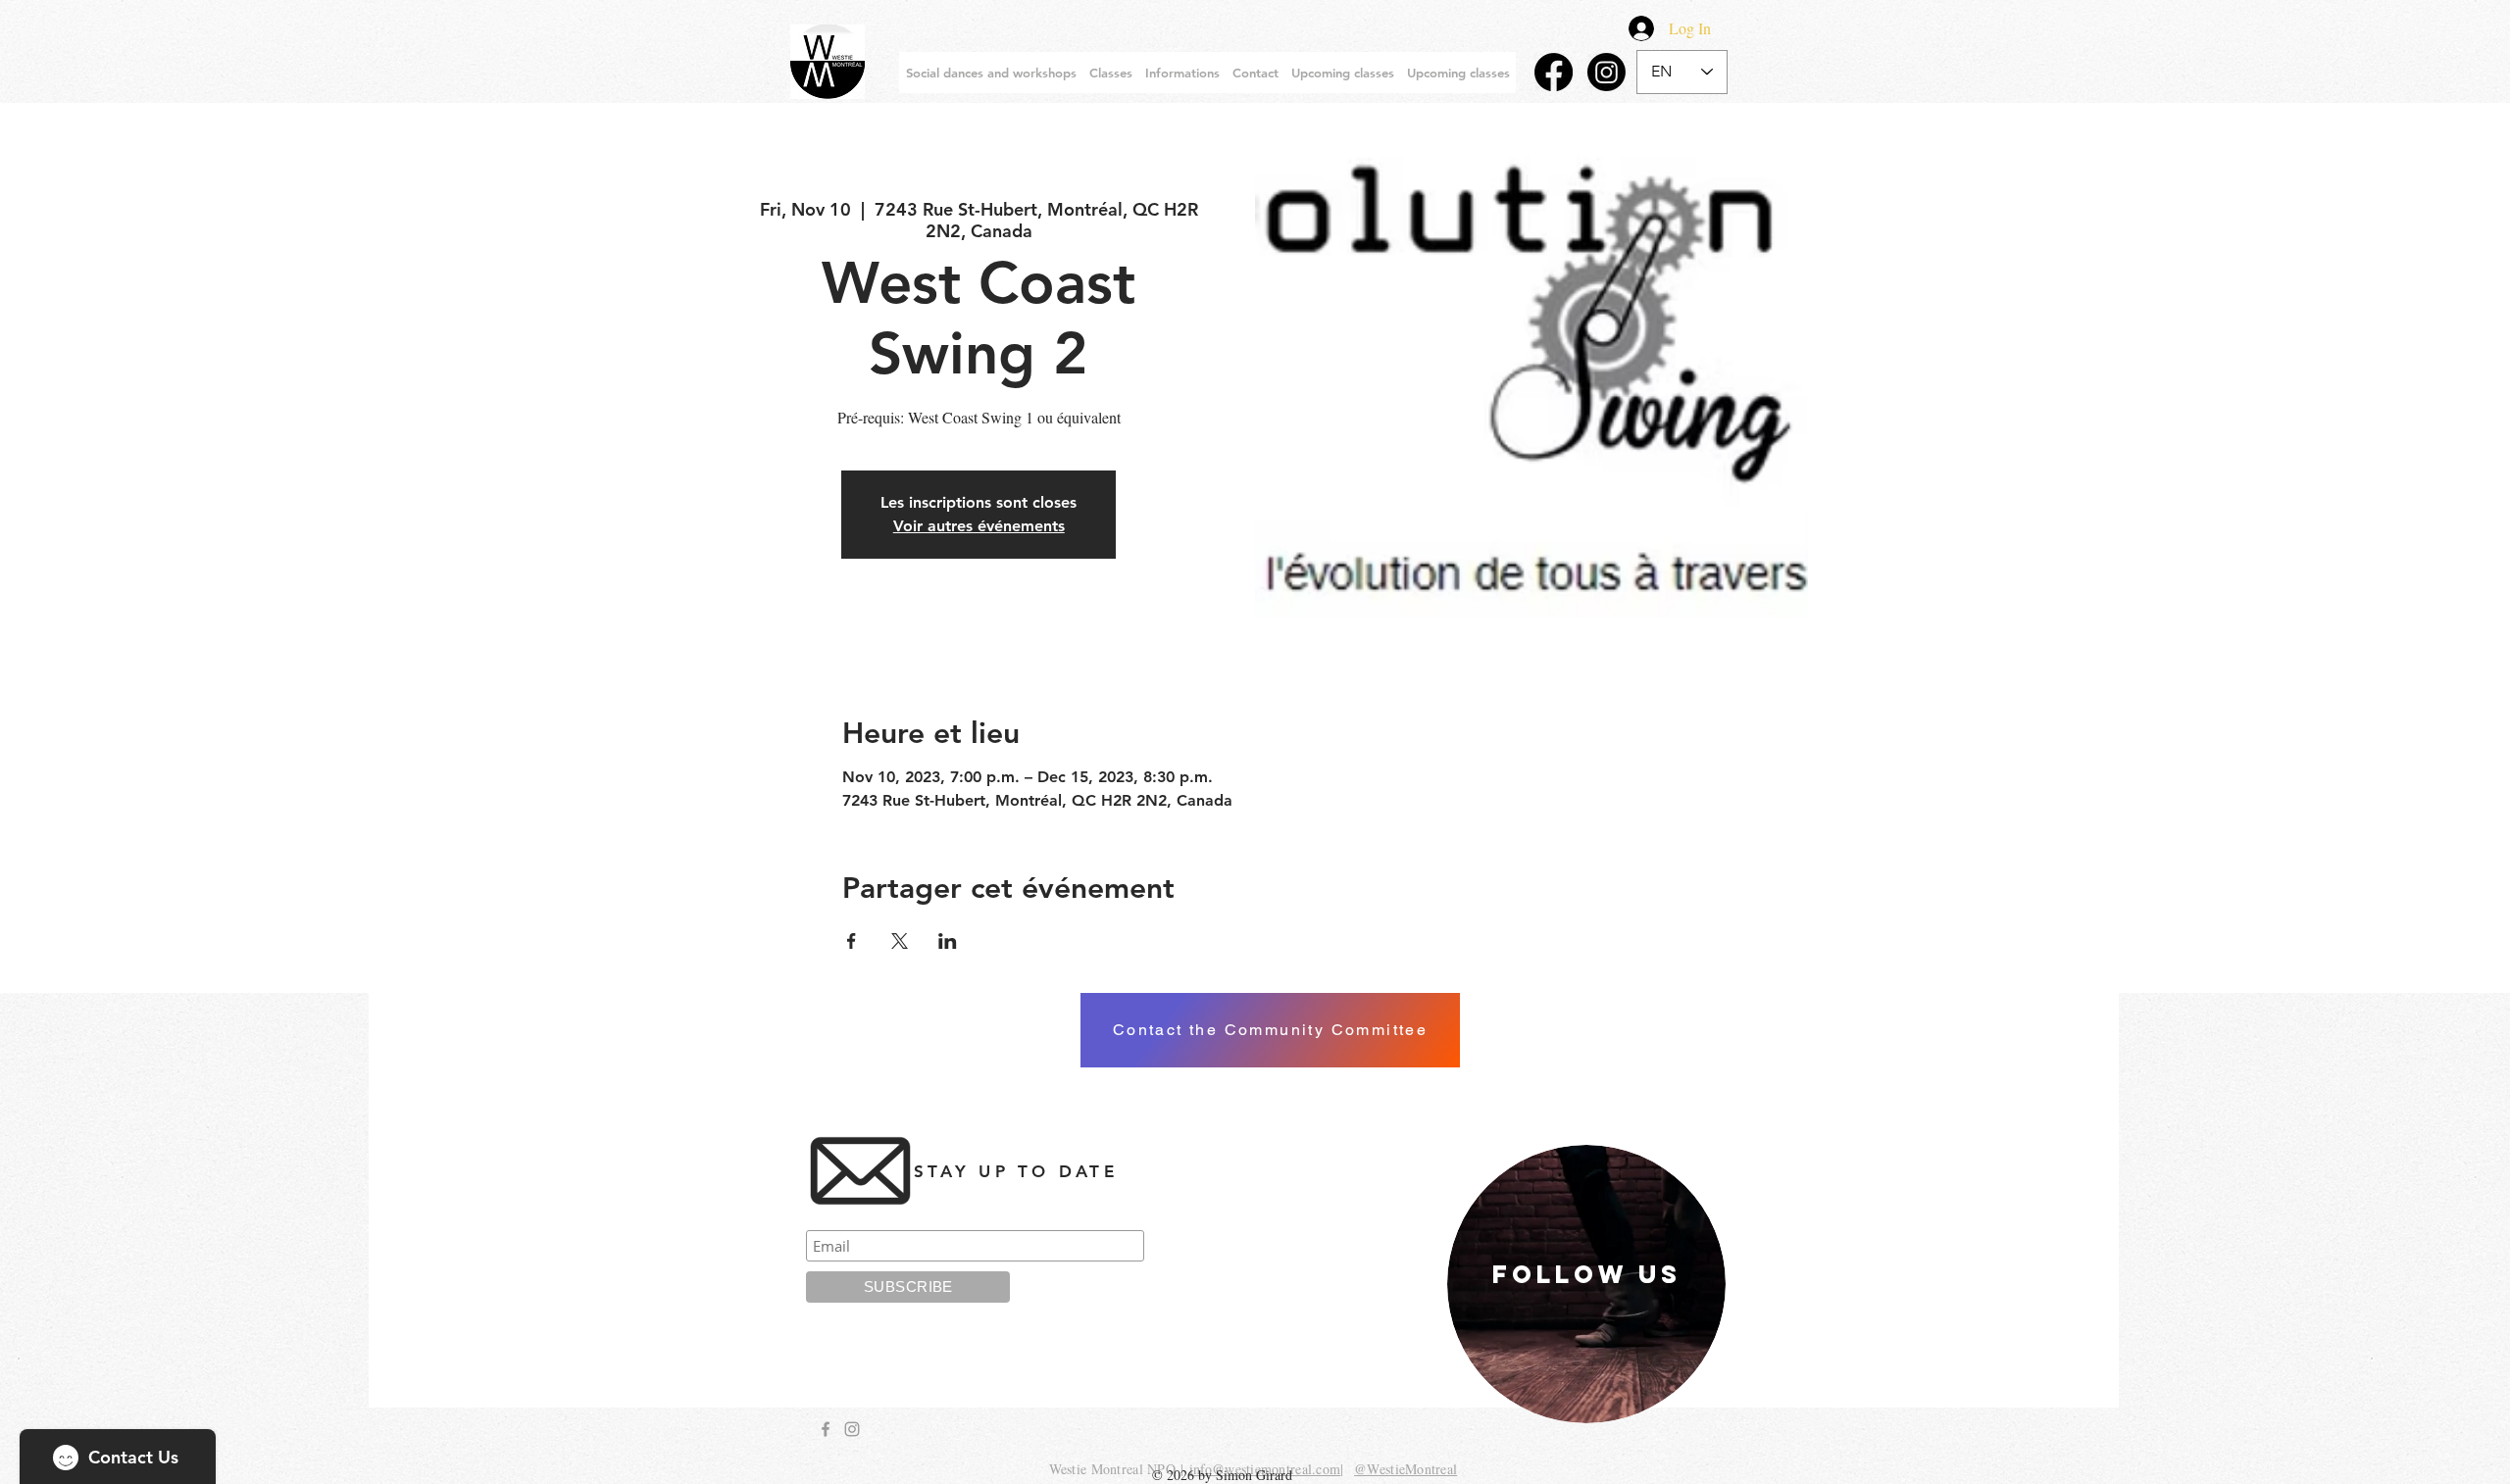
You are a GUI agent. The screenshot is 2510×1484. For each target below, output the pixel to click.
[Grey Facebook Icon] (826, 1429)
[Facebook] (1554, 72)
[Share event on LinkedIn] (948, 941)
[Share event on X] (900, 941)
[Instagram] (1606, 72)
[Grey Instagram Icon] (852, 1429)
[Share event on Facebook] (852, 941)
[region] (1586, 1284)
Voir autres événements (979, 526)
